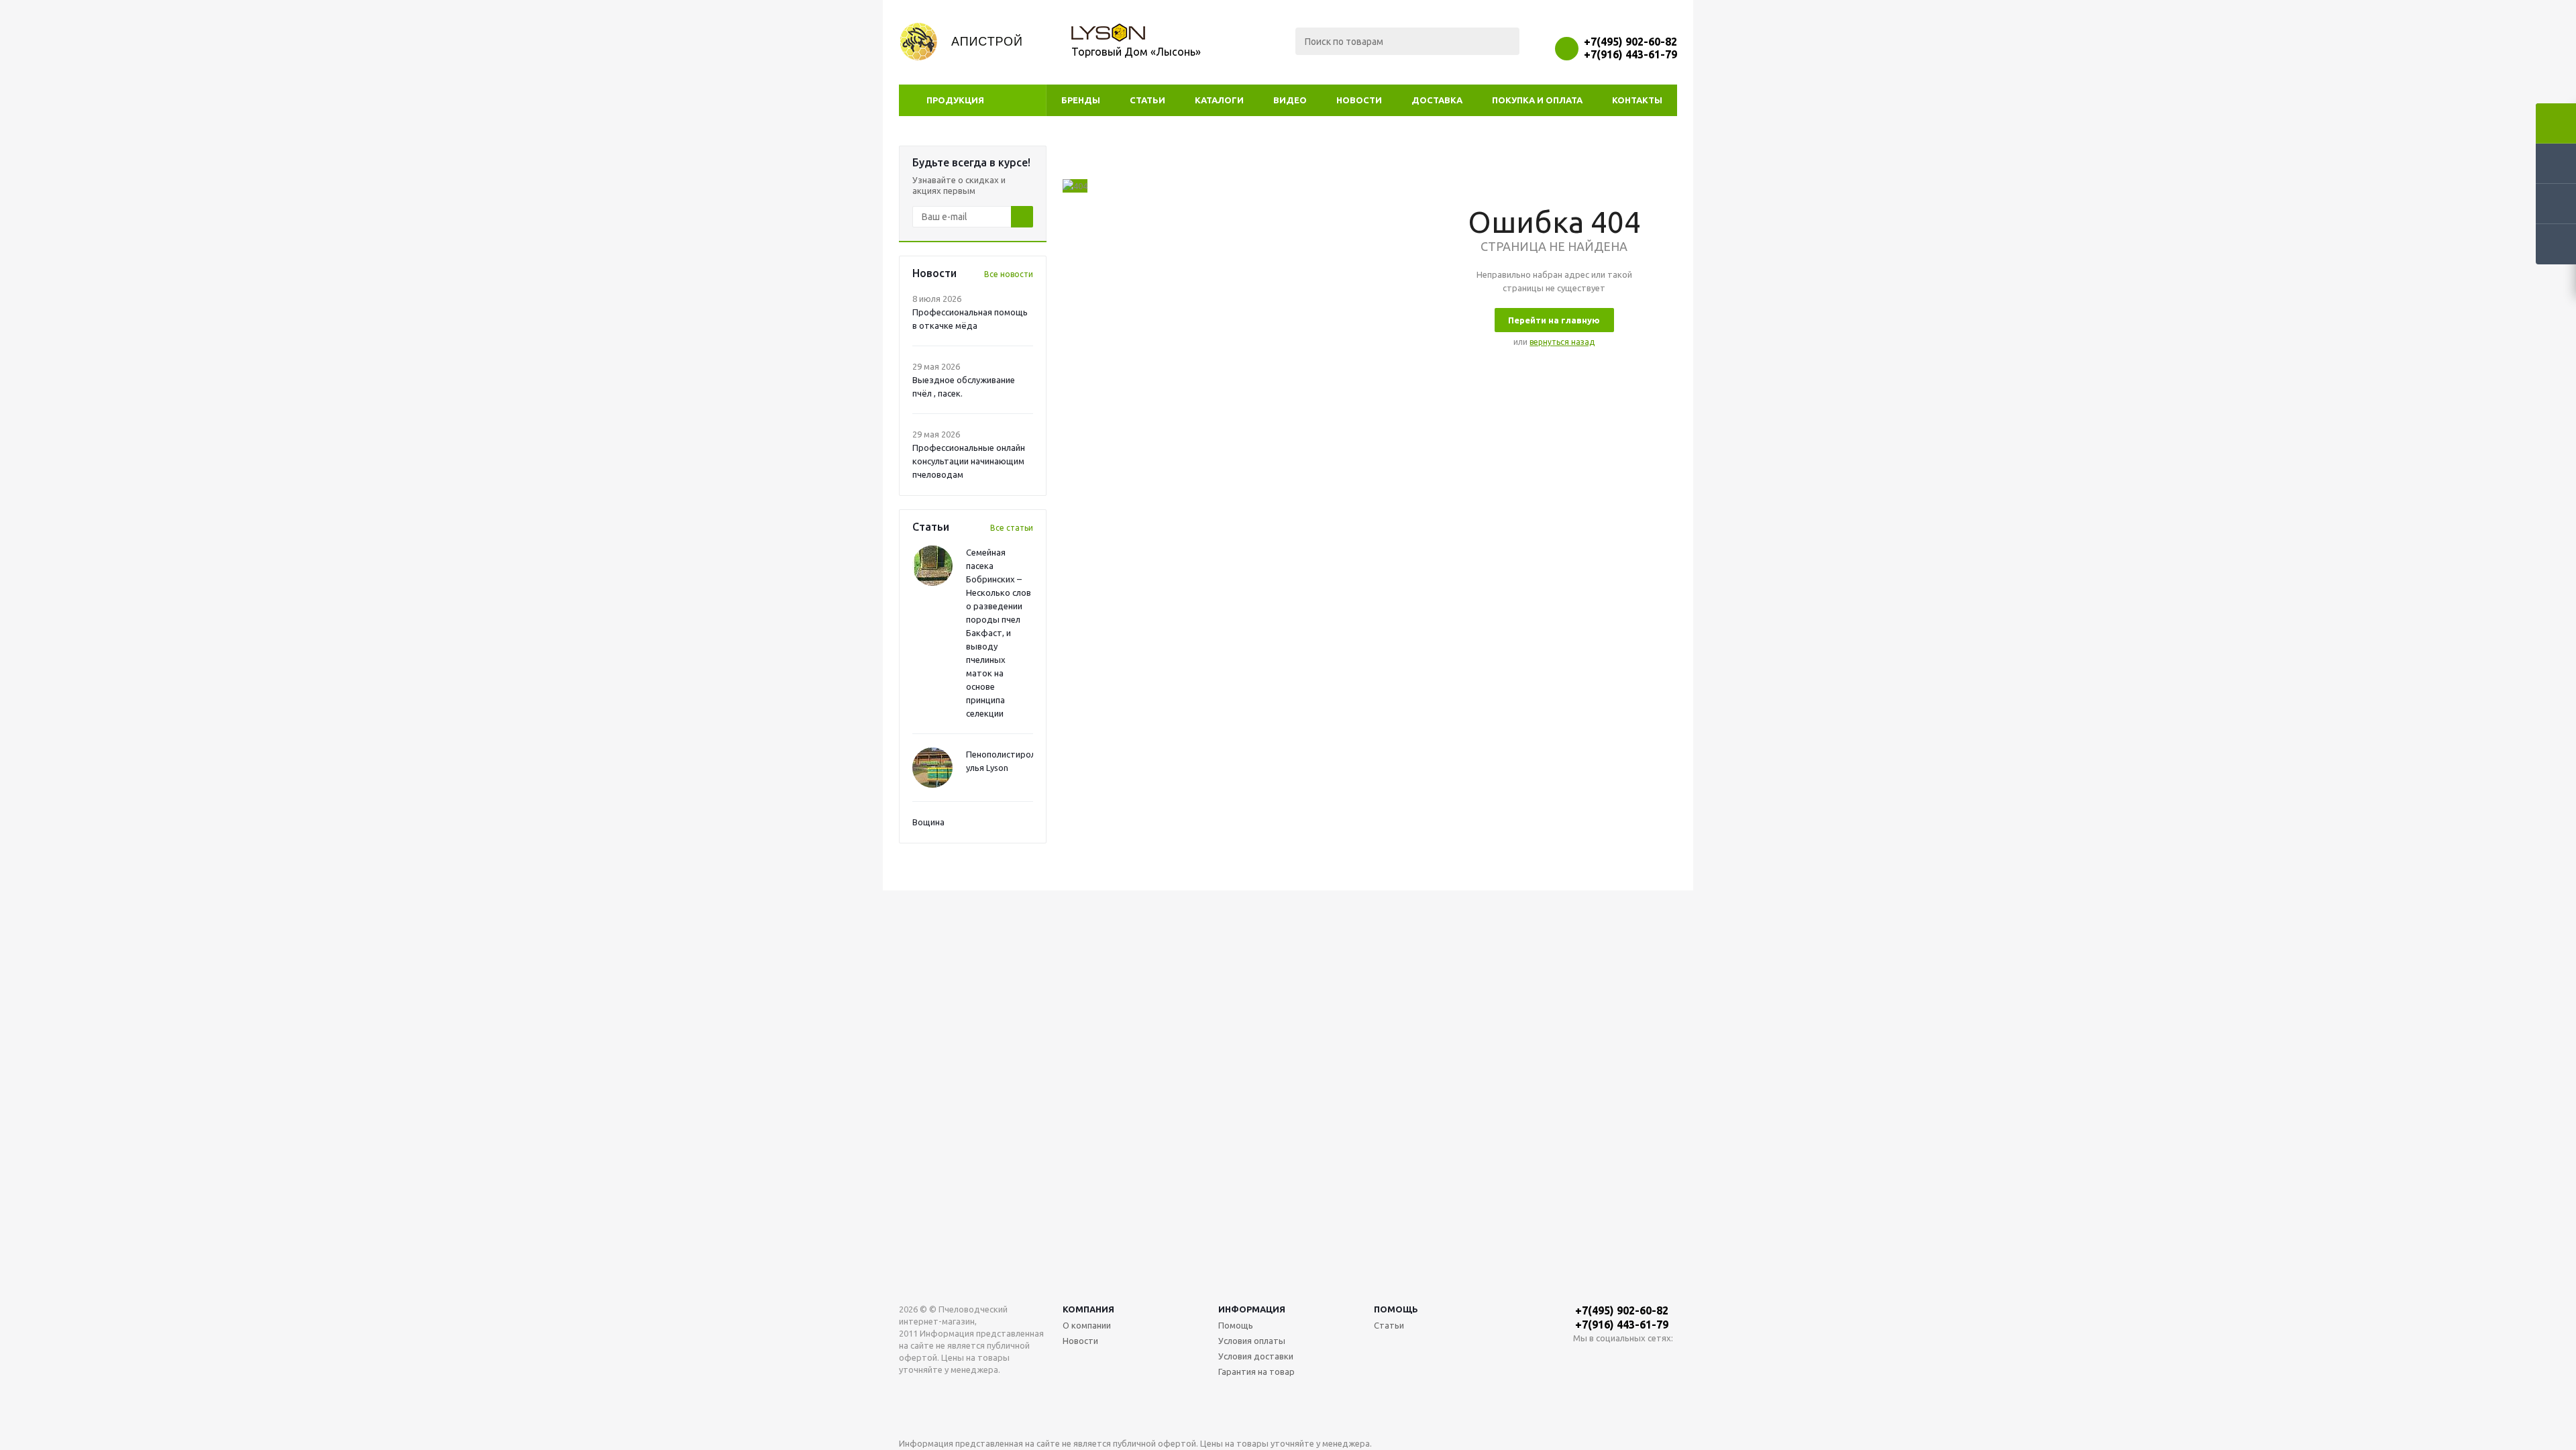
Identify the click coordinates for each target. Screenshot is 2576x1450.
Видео (1290, 100)
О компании (1087, 1325)
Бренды (1081, 100)
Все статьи (1012, 528)
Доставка (1437, 100)
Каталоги (1219, 100)
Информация (1252, 1309)
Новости (1359, 100)
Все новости (1009, 274)
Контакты (1637, 100)
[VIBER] (1639, 1360)
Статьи (1147, 100)
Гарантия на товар (1256, 1371)
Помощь (1396, 1309)
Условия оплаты (1252, 1341)
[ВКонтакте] (1584, 1360)
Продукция (955, 100)
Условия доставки (1256, 1356)
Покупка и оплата (1537, 100)
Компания (1088, 1309)
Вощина (928, 822)
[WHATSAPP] (1611, 1360)
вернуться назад (1562, 342)
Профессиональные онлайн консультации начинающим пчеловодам (969, 461)
